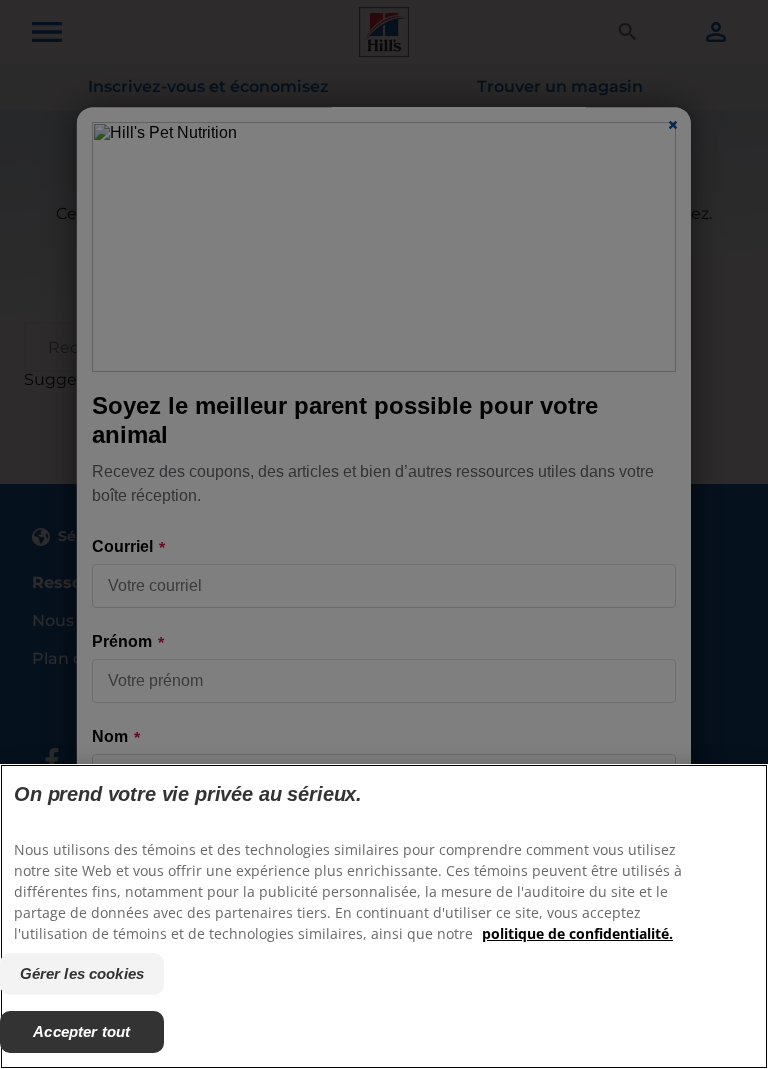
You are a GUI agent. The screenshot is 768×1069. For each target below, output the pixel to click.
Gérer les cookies (82, 973)
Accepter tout (81, 1031)
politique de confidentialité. (577, 933)
